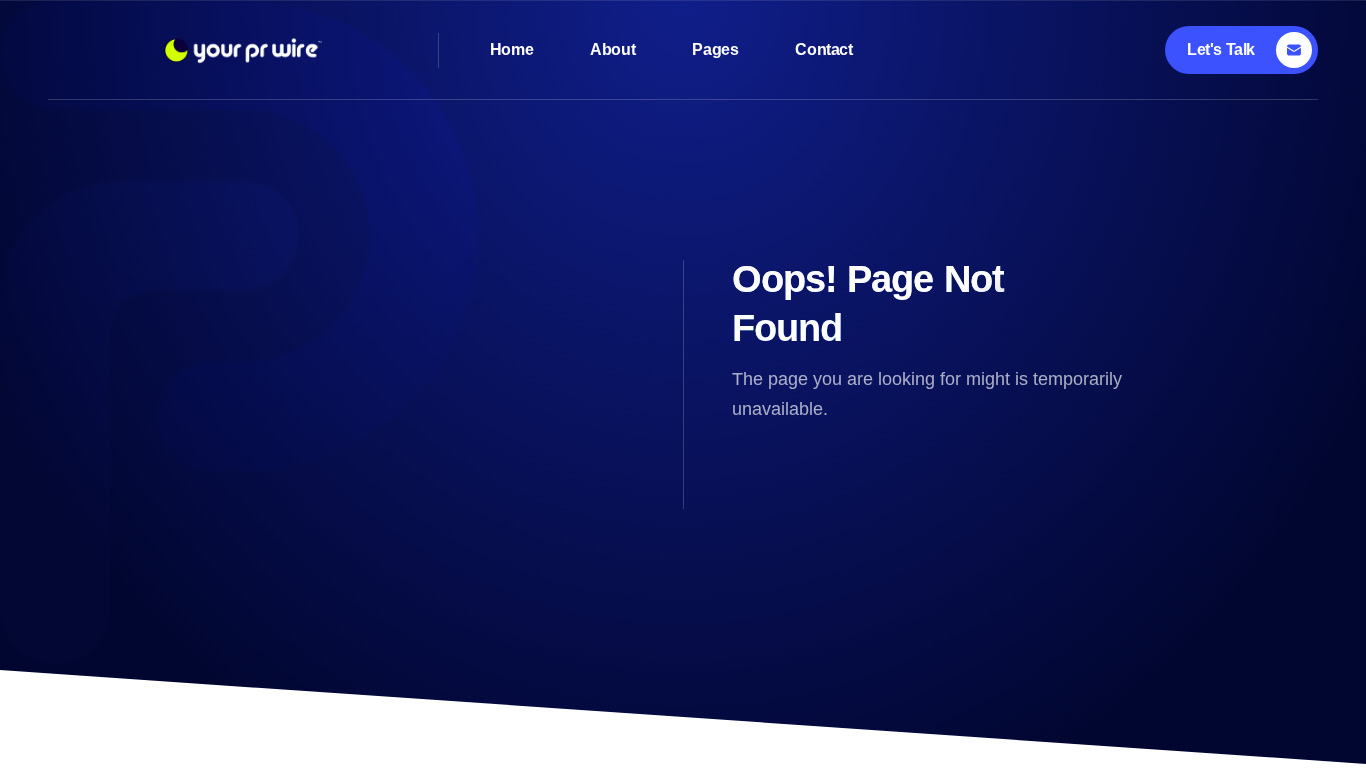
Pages (715, 49)
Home (511, 49)
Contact (823, 49)
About (612, 49)
